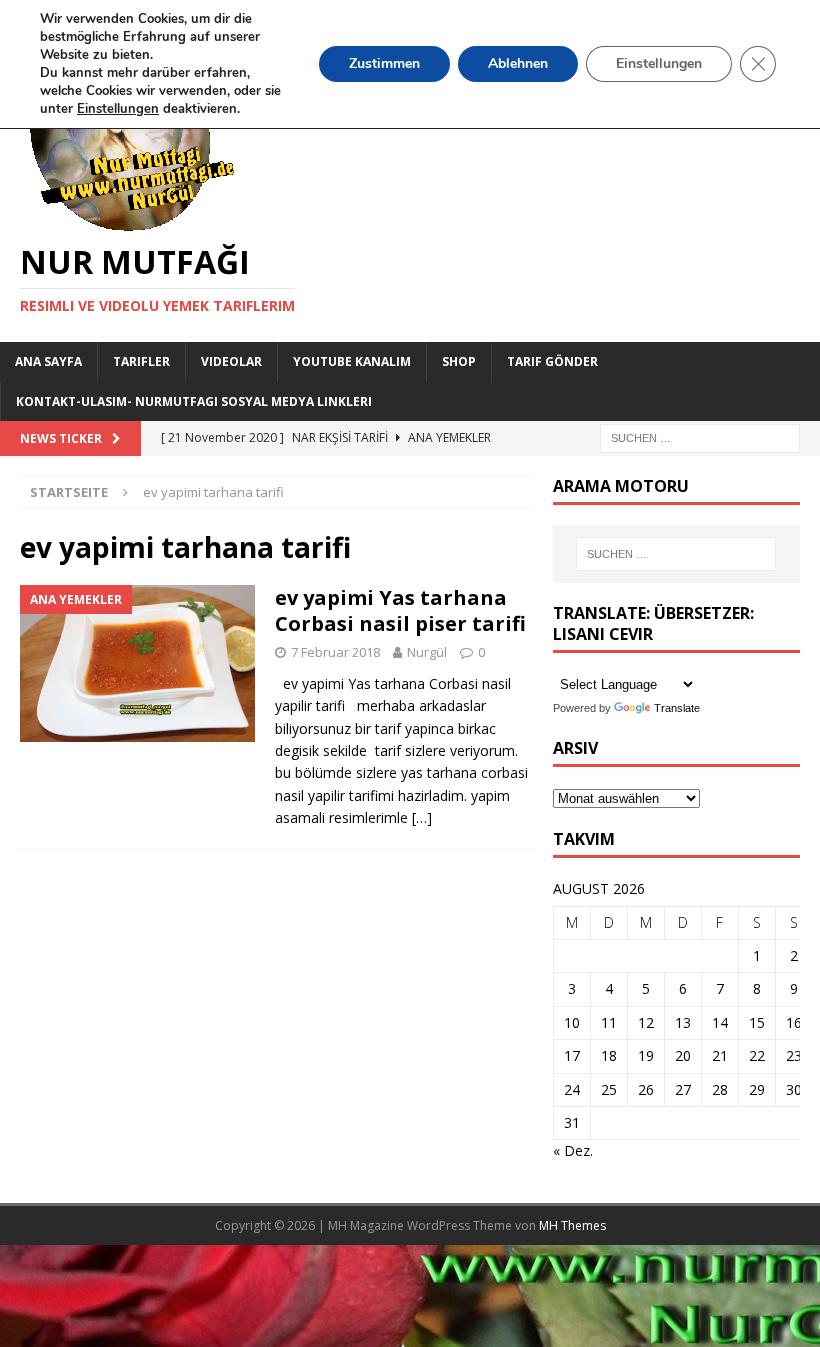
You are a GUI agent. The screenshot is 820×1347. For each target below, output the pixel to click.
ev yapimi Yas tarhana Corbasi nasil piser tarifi (400, 610)
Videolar (231, 361)
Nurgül (427, 652)
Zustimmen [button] (384, 63)
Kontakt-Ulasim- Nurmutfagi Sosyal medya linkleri (194, 401)
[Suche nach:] (700, 436)
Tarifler (141, 361)
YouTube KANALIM (352, 361)
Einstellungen (659, 63)
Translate (677, 708)
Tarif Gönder (552, 361)
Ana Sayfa (48, 361)
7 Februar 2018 (335, 652)
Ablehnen (518, 63)
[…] (422, 817)
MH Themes (572, 1225)
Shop (459, 361)
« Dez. (573, 1150)
